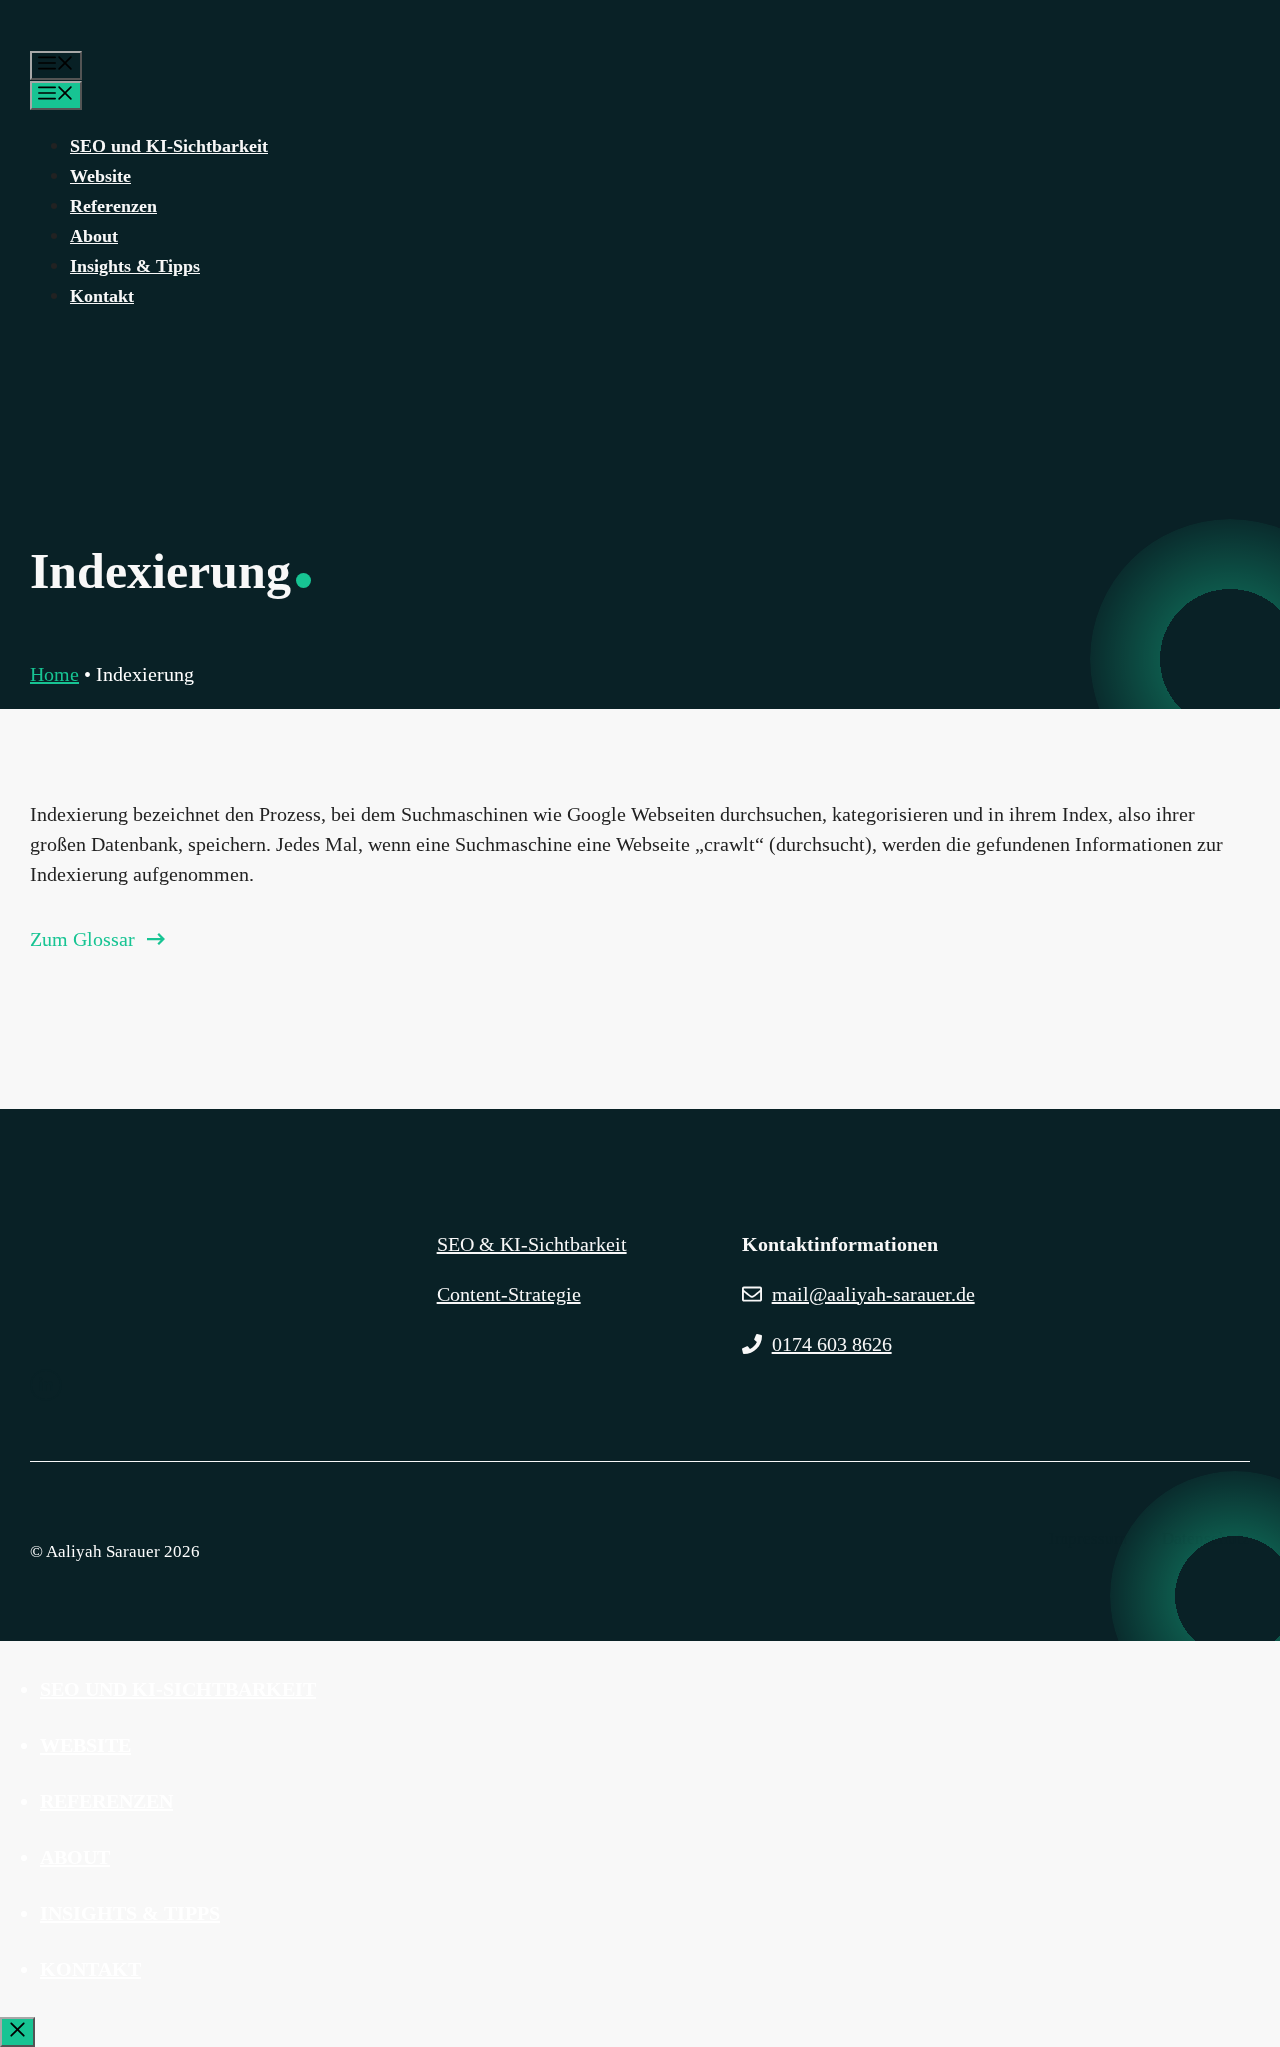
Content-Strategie (509, 1294)
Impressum (1088, 1538)
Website (100, 176)
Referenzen (113, 206)
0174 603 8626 (832, 1344)
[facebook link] (46, 1385)
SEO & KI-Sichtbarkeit (532, 1244)
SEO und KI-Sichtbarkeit (169, 146)
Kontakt (102, 296)
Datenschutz (1206, 1538)
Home (54, 674)
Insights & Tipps (135, 266)
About (94, 236)
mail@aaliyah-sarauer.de (873, 1294)
